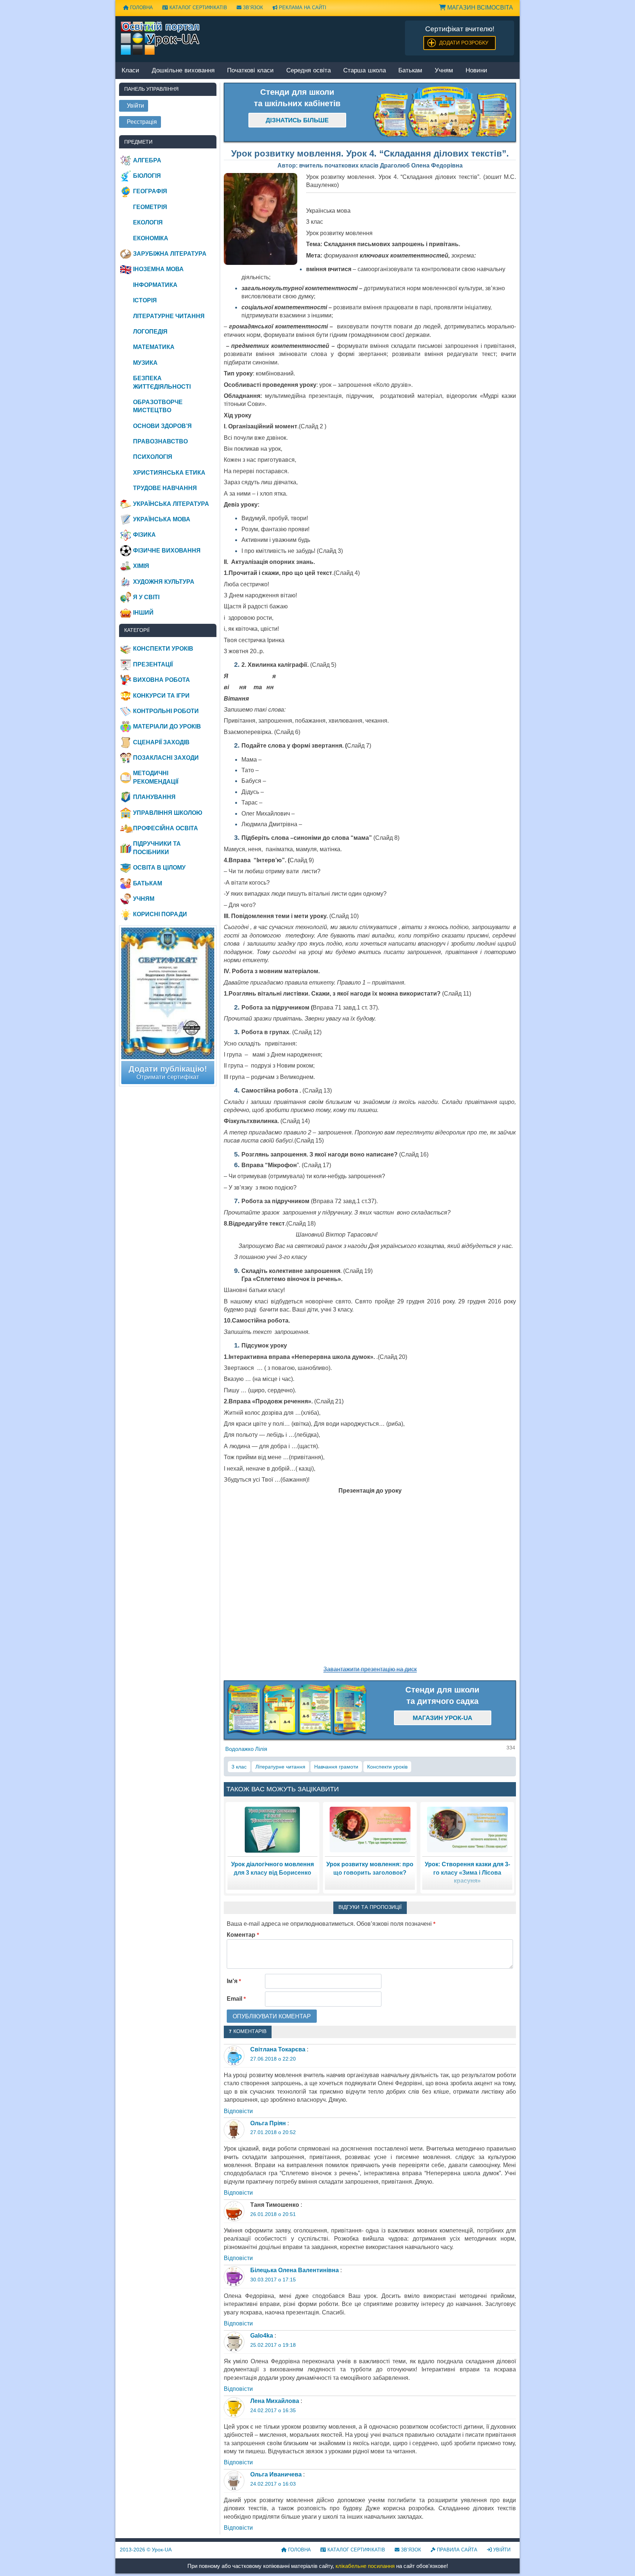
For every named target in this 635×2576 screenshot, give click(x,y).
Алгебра (147, 160)
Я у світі (146, 597)
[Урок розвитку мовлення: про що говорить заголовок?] (370, 1829)
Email (236, 1999)
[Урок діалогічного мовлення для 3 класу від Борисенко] (272, 1829)
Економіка (151, 238)
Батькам (410, 71)
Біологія (147, 176)
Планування (154, 797)
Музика (145, 363)
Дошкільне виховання (183, 71)
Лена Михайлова (275, 2401)
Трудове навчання (165, 488)
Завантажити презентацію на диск (370, 1669)
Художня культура (164, 582)
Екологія (148, 222)
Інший (143, 613)
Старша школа (365, 71)
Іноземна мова (158, 269)
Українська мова (162, 519)
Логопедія (150, 332)
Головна (141, 8)
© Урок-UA (146, 2550)
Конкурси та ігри (161, 696)
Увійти (501, 2550)
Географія (150, 191)
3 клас (239, 1767)
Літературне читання (280, 1767)
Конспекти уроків (387, 1767)
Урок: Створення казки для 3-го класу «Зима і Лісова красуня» (467, 1872)
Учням (444, 71)
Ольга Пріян (268, 2123)
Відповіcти (238, 2111)
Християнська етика (169, 473)
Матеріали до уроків (167, 726)
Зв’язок (252, 8)
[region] (443, 112)
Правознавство (160, 441)
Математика (154, 347)
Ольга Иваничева (276, 2474)
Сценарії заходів (161, 742)
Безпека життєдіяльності (162, 382)
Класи (130, 71)
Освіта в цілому (159, 868)
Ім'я (234, 1981)
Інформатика (155, 285)
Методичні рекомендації (156, 777)
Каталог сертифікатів (198, 8)
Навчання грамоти (336, 1767)
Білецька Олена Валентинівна (295, 2270)
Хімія (141, 566)
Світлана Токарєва (278, 2049)
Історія (145, 300)
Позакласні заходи (166, 758)
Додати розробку (464, 43)
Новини (476, 71)
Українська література (171, 504)
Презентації (153, 664)
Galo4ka (262, 2336)
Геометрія (150, 207)
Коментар (243, 1935)
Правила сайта (456, 2550)
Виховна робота (162, 680)
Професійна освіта (166, 828)
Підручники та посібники (157, 848)
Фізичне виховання (167, 551)
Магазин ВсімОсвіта (479, 8)
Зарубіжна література (170, 254)
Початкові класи (250, 71)
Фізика (144, 535)
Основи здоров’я (162, 426)
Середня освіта (308, 71)
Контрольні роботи (166, 711)
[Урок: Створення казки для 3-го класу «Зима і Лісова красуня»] (467, 1829)
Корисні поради (160, 914)
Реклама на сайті (302, 8)
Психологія (153, 457)
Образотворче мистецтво (158, 406)
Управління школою (168, 813)
